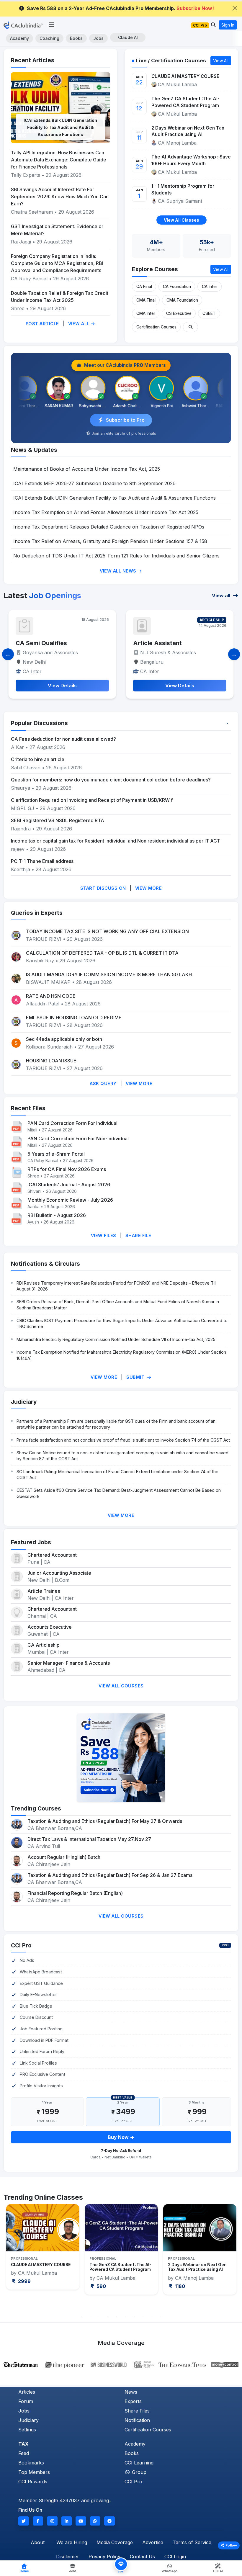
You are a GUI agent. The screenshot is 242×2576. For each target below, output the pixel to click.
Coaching (49, 38)
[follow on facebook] (38, 2521)
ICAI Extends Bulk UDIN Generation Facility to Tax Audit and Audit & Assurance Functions (60, 127)
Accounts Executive (50, 1627)
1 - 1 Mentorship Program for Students (183, 189)
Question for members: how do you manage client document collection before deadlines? (111, 780)
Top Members (34, 2472)
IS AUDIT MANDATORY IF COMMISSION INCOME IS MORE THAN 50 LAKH (109, 974)
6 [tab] (125, 2317)
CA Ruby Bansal (29, 279)
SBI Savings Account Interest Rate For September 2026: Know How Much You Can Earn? (60, 197)
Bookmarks (31, 2463)
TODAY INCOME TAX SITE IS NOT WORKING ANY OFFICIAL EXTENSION (107, 931)
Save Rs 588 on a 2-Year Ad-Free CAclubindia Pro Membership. (120, 8)
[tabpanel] (43, 2249)
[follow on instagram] (52, 2521)
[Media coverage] (121, 2364)
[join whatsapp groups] (95, 2521)
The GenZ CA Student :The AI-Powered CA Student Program (185, 102)
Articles (27, 2392)
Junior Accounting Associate (59, 1573)
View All (80, 324)
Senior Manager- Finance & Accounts (69, 1663)
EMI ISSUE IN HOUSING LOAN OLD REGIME (74, 1018)
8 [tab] (143, 2317)
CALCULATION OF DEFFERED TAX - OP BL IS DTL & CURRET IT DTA (102, 953)
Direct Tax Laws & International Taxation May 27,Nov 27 (89, 1839)
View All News (119, 571)
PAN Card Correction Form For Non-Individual (78, 1139)
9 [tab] (152, 2317)
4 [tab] (108, 2317)
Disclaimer (68, 2557)
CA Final (144, 287)
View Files (104, 1235)
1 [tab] (81, 2317)
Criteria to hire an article (38, 759)
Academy (19, 38)
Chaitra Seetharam (33, 212)
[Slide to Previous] (8, 654)
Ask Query (103, 1083)
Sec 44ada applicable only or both (64, 1039)
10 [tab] (161, 2317)
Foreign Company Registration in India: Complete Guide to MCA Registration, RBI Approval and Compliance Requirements (57, 263)
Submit (136, 1377)
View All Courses (121, 1686)
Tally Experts (26, 175)
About (38, 2542)
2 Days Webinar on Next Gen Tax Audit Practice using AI (188, 131)
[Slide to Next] (234, 654)
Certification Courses (156, 327)
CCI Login (175, 2557)
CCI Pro (21, 1945)
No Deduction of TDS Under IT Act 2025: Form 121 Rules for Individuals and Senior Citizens (116, 556)
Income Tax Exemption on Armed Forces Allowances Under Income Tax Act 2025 (106, 512)
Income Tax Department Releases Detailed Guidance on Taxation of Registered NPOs (109, 527)
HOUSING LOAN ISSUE (51, 1061)
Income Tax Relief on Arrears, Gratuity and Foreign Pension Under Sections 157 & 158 (110, 541)
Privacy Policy (104, 2557)
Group (138, 2472)
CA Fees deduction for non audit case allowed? (63, 739)
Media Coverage (115, 2542)
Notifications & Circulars (45, 1264)
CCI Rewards (33, 2482)
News (131, 2392)
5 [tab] (117, 2317)
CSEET (209, 313)
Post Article (42, 324)
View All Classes (181, 220)
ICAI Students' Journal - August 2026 (69, 1185)
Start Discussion (103, 888)
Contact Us (142, 2557)
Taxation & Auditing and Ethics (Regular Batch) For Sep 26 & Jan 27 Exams (110, 1875)
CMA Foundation (182, 300)
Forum (26, 2401)
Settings (27, 2430)
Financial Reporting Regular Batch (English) (75, 1893)
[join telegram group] (109, 2521)
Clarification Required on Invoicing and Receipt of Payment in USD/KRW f (92, 800)
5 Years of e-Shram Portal (56, 1154)
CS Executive (179, 313)
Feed (24, 2453)
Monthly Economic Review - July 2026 (70, 1200)
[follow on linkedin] (67, 2521)
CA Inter (210, 287)
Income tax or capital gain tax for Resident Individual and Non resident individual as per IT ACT (116, 841)
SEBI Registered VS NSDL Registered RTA (58, 820)
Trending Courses (36, 1808)
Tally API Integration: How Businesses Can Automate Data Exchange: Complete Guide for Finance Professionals (59, 160)
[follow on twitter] (24, 2521)
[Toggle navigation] (51, 25)
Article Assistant (40, 643)
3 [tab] (99, 2317)
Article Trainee (44, 1591)
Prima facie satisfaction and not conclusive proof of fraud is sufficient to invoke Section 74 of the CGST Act (123, 1440)
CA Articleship (44, 1645)
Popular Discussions (39, 723)
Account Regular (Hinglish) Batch (64, 1857)
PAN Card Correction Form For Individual (72, 1123)
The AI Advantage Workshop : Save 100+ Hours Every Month (191, 160)
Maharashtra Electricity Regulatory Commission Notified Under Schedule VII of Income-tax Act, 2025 (116, 1339)
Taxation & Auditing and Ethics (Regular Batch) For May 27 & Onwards (105, 1821)
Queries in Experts (37, 913)
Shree (18, 308)
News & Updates (34, 450)
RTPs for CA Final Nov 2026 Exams (67, 1169)
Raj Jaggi (21, 242)
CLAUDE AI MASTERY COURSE (185, 76)
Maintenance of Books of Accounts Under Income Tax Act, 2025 (87, 469)
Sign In (228, 25)
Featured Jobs (31, 1542)
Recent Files (28, 1108)
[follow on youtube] (81, 2521)
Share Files (137, 2411)
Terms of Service (192, 2542)
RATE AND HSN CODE (51, 996)
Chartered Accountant (52, 1555)
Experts (133, 2401)
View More (149, 888)
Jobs (98, 38)
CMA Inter (146, 313)
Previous (11, 2258)
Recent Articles (33, 60)
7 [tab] (134, 2317)
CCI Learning (139, 2463)
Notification (137, 2420)
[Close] (235, 8)
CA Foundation (177, 287)
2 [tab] (90, 2317)
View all (222, 596)
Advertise (153, 2542)
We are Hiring (72, 2542)
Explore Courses (155, 269)
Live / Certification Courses (171, 60)
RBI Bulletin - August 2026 (57, 1215)
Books (76, 38)
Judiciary (24, 1402)
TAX (23, 2444)
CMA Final (146, 300)
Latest (42, 595)
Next (231, 2258)
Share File (138, 1235)
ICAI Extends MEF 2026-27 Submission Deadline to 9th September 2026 (94, 483)
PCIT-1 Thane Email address (42, 861)
